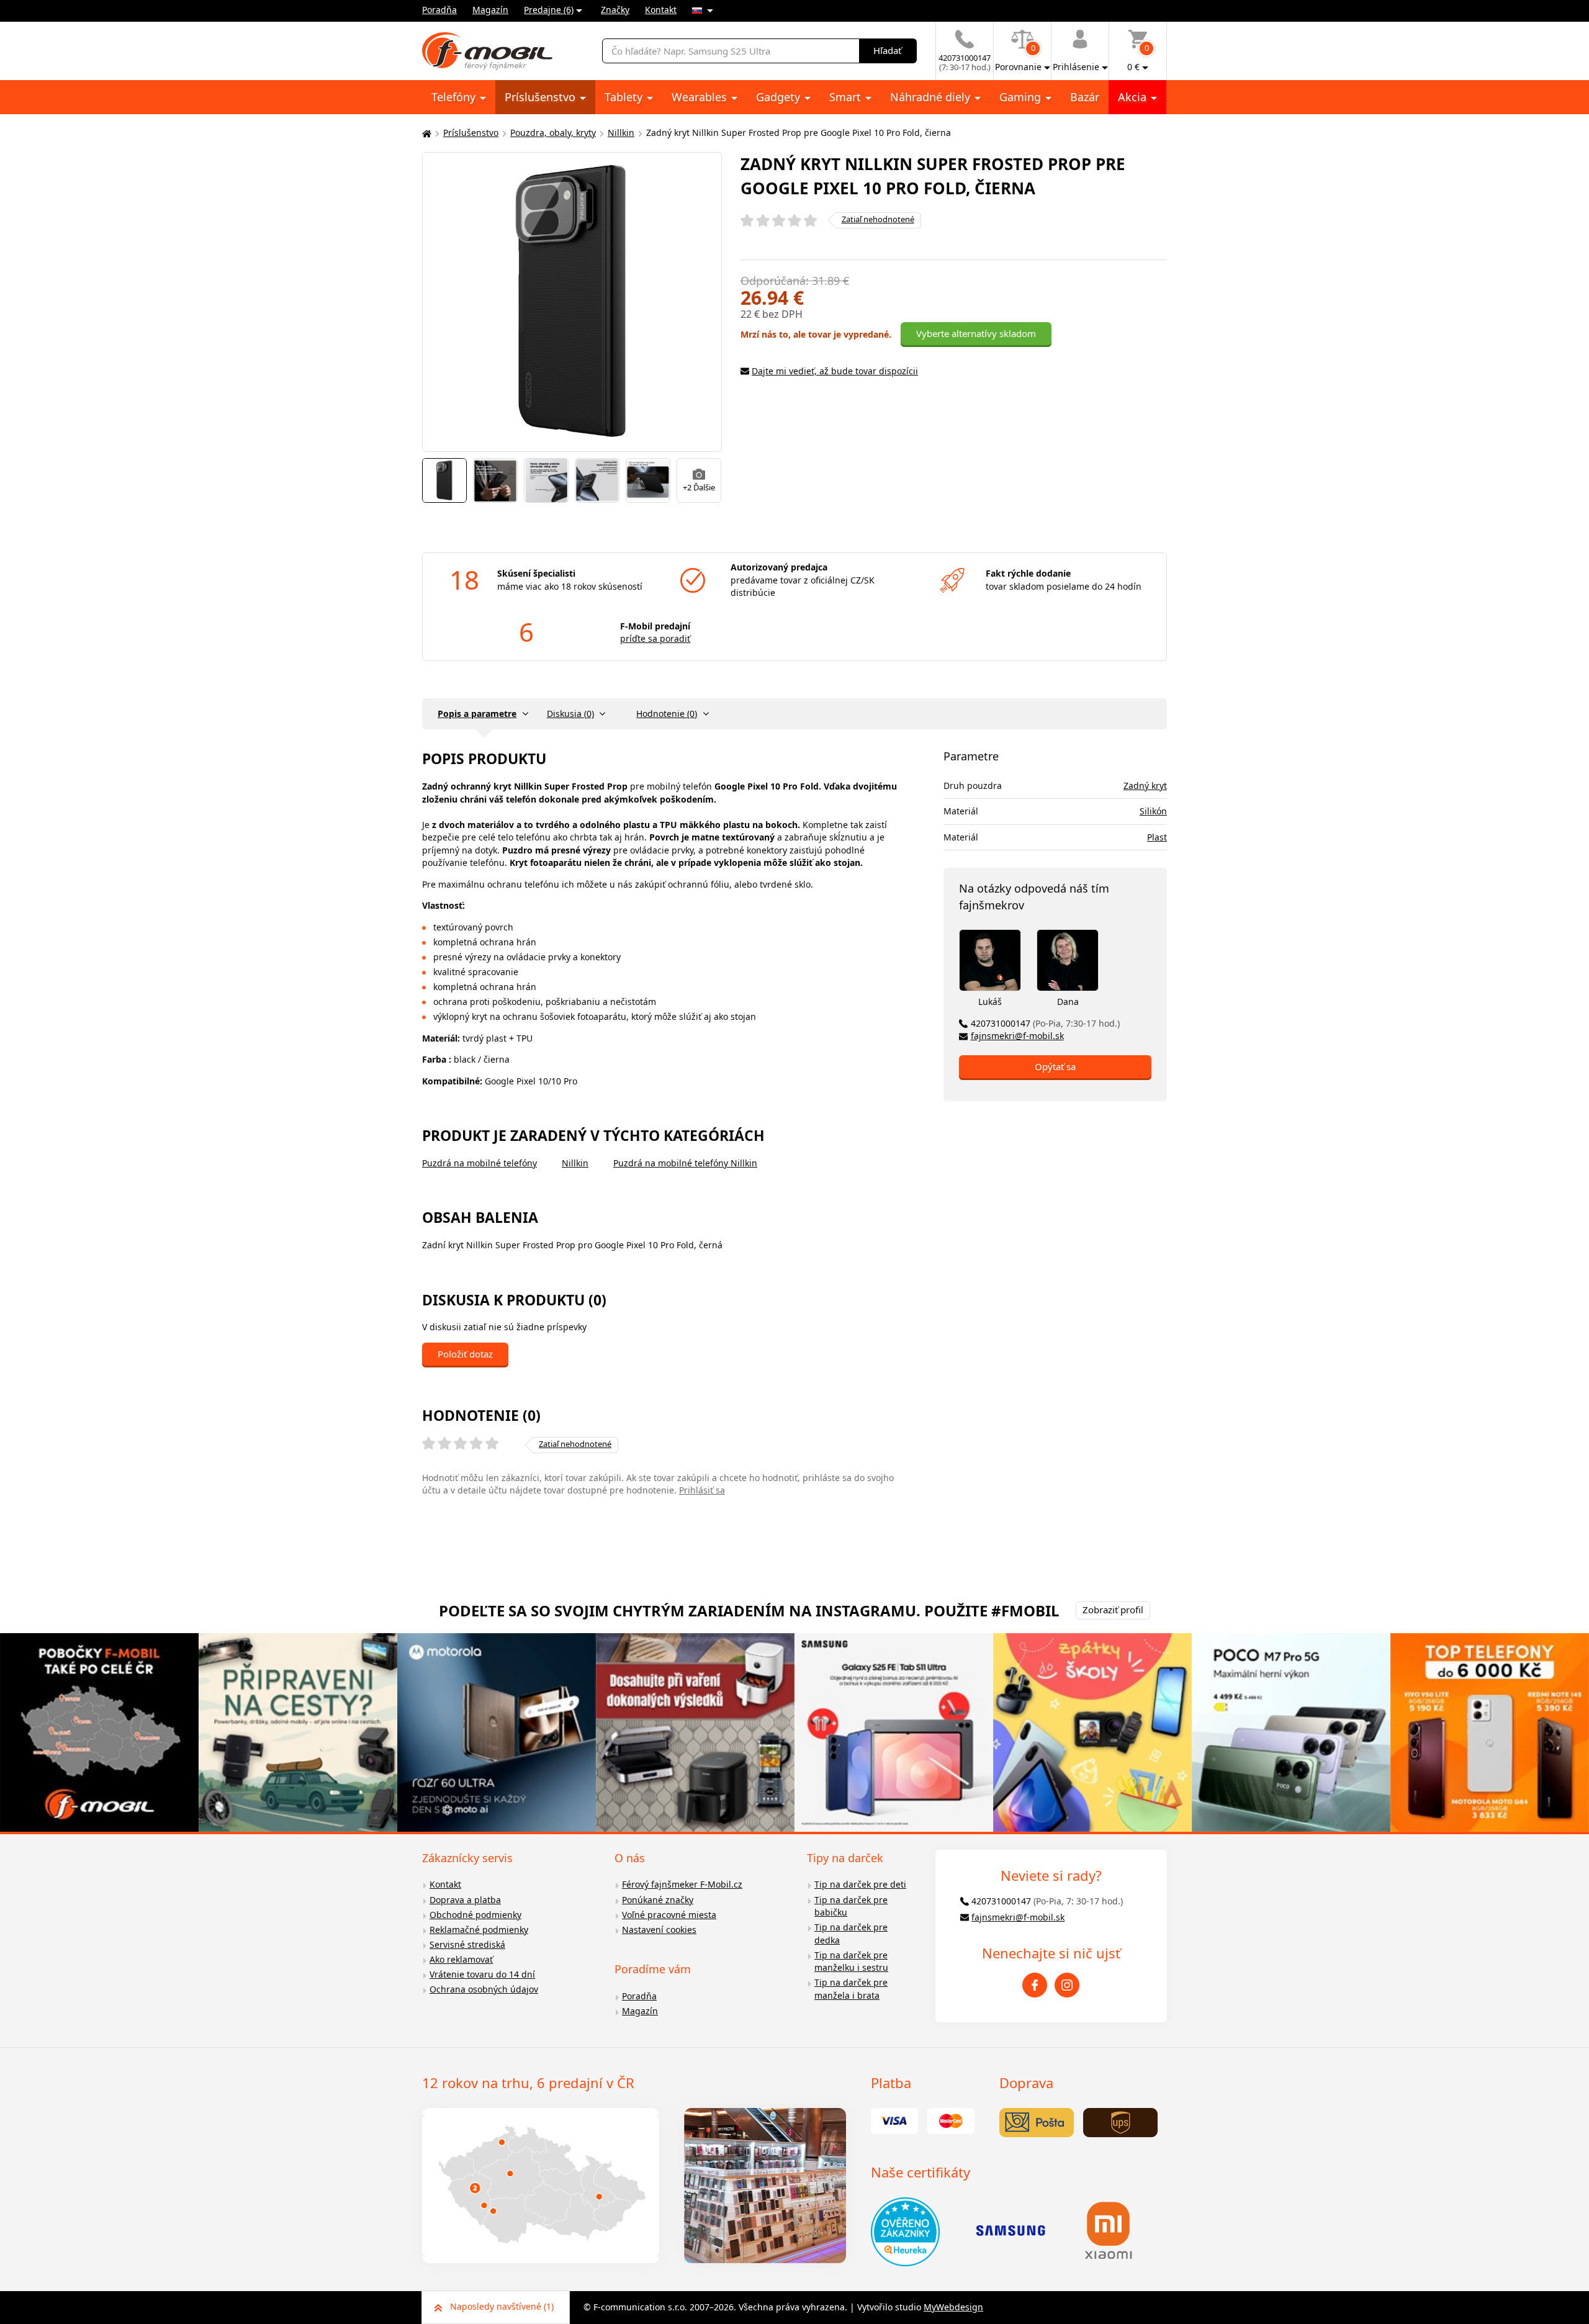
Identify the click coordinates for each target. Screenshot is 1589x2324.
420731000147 (1045, 1023)
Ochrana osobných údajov (484, 1989)
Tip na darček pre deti (860, 1884)
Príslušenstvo (542, 97)
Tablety (625, 97)
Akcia (1134, 97)
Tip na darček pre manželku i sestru (851, 1961)
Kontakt (661, 10)
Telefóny (455, 97)
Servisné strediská (467, 1944)
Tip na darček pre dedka (851, 1934)
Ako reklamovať (461, 1959)
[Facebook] (1035, 1985)
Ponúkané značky (658, 1900)
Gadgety (780, 97)
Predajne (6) (549, 10)
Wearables (701, 97)
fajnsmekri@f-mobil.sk (1017, 1036)
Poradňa (439, 10)
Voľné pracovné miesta (669, 1915)
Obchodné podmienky (475, 1915)
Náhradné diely (932, 97)
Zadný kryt (1145, 786)
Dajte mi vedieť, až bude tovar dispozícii (835, 371)
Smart (847, 97)
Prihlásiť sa (702, 1490)
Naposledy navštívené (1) (502, 2306)
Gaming (1022, 97)
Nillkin (621, 133)
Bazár (1085, 97)
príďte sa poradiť (655, 638)
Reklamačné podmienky (479, 1930)
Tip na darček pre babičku (851, 1906)
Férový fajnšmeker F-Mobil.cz (682, 1884)
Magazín (490, 10)
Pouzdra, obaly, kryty (553, 133)
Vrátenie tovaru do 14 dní (482, 1974)
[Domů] (425, 133)
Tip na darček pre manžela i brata (851, 1989)
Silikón (1153, 811)
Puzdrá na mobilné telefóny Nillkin (685, 1163)
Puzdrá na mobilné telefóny (479, 1163)
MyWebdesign (953, 2307)
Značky (615, 10)
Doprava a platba (465, 1900)
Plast (1157, 837)
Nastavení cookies (659, 1930)
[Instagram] (1067, 1985)
